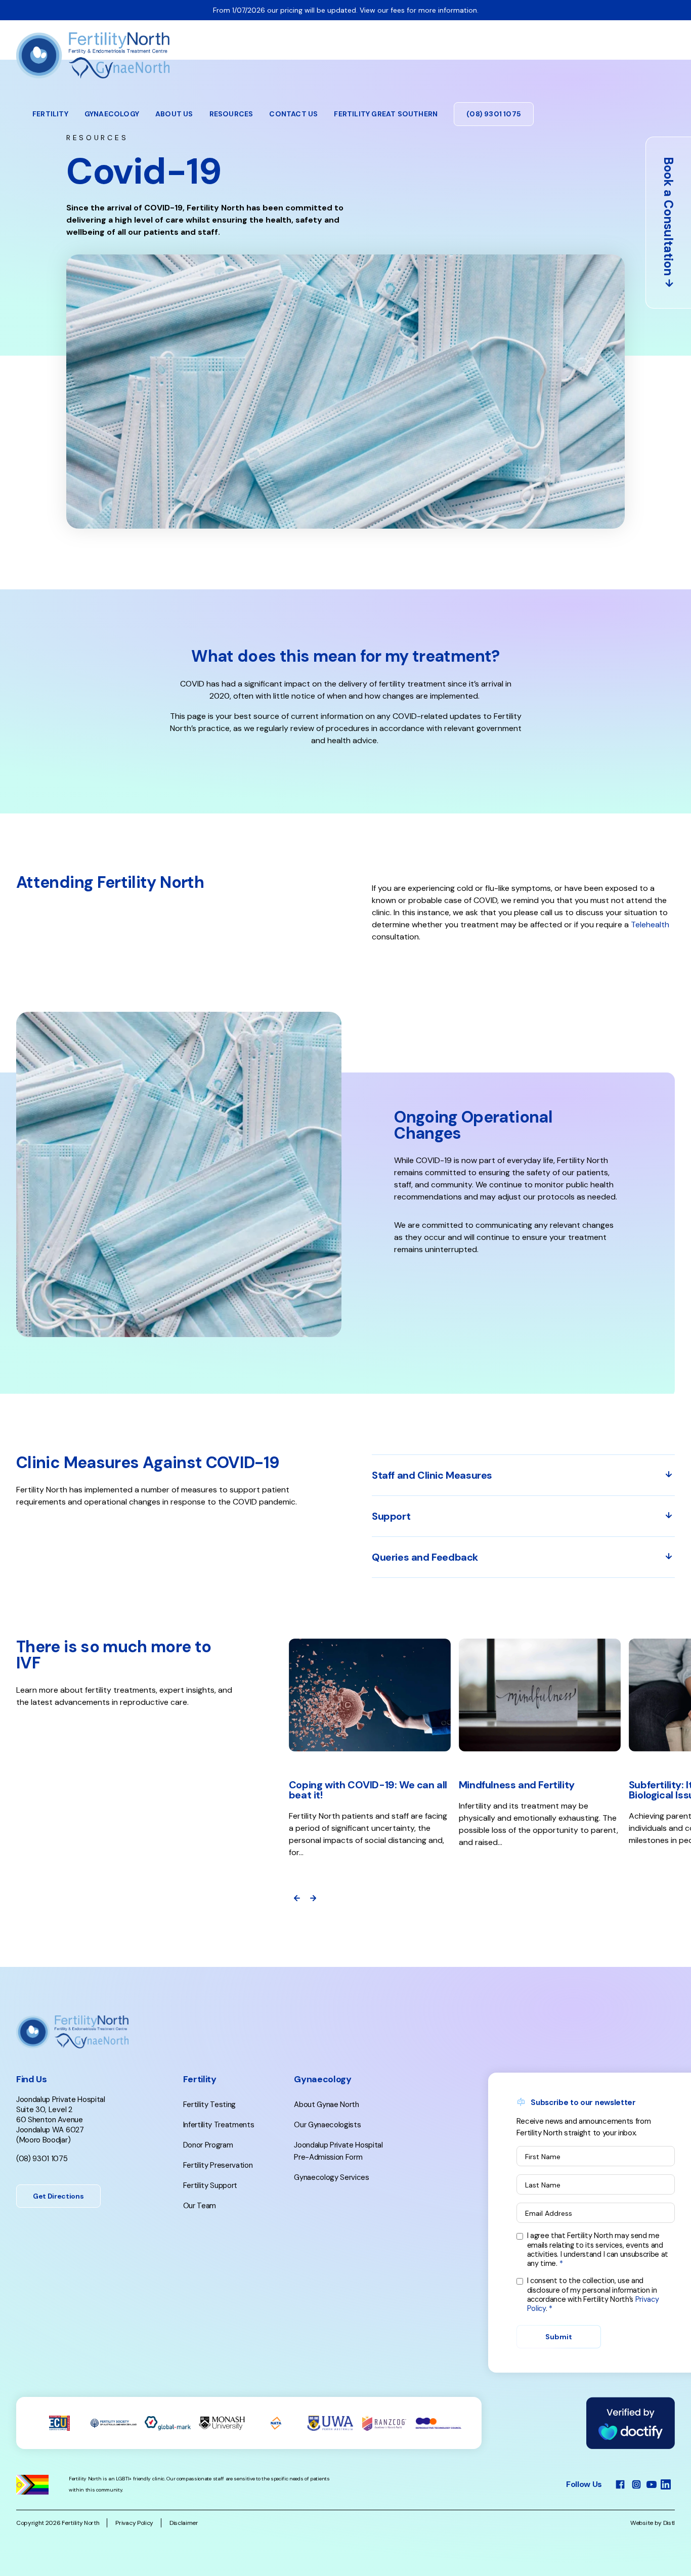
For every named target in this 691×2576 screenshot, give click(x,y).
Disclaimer (184, 2523)
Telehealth (650, 925)
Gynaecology (112, 114)
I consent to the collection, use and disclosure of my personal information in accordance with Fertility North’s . (593, 2294)
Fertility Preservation (218, 2165)
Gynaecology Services (332, 2177)
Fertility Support (210, 2185)
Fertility (50, 114)
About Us (174, 114)
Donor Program (208, 2145)
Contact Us (293, 114)
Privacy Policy (134, 2523)
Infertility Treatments (219, 2125)
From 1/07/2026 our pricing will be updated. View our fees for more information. (346, 10)
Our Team (200, 2206)
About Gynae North (327, 2105)
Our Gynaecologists (327, 2125)
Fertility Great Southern (386, 114)
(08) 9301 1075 (494, 114)
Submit (559, 2337)
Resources (231, 114)
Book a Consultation (668, 216)
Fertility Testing (210, 2105)
